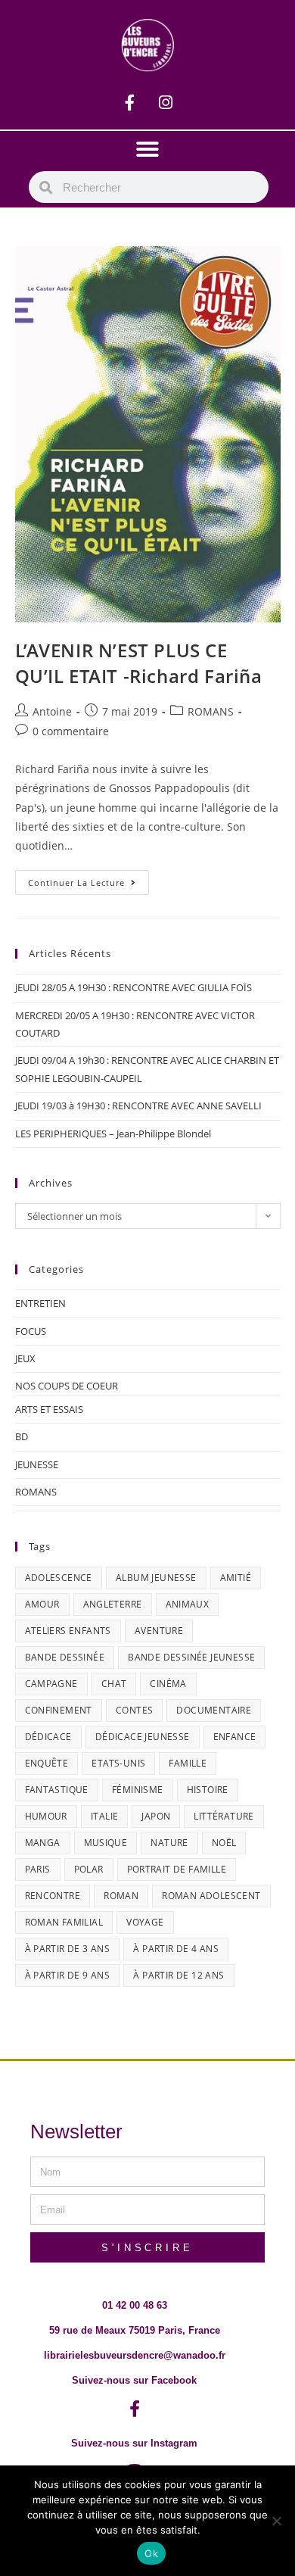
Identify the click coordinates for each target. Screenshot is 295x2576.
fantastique (57, 1790)
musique (106, 1843)
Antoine (52, 711)
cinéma (168, 1684)
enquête (47, 1763)
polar (89, 1869)
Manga (43, 1843)
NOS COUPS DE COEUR (67, 1386)
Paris (38, 1869)
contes (134, 1710)
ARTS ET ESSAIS (49, 1409)
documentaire (214, 1710)
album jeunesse (156, 1578)
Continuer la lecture (88, 879)
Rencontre (53, 1896)
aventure (159, 1631)
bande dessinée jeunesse (191, 1657)
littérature (224, 1816)
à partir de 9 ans (68, 1975)
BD (22, 1436)
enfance (235, 1737)
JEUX (25, 1358)
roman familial (64, 1922)
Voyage (145, 1922)
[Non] (276, 2521)
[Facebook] (130, 103)
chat (114, 1684)
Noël (224, 1843)
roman (121, 1896)
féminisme (138, 1790)
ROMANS (211, 711)
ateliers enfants (68, 1631)
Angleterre (113, 1604)
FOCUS (31, 1331)
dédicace (48, 1737)
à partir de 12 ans (179, 1975)
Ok (151, 2553)
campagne (51, 1684)
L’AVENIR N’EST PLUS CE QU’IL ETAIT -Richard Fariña (139, 663)
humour (46, 1816)
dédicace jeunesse (143, 1737)
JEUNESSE (37, 1464)
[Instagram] (166, 103)
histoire (208, 1790)
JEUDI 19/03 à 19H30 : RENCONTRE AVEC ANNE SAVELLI (138, 1106)
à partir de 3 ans (68, 1949)
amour (42, 1604)
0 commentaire (71, 731)
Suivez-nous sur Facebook (134, 2380)
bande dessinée (65, 1657)
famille (188, 1763)
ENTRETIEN (40, 1303)
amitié (236, 1578)
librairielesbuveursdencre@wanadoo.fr (135, 2355)
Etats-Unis (118, 1763)
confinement (59, 1710)
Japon (156, 1816)
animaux (188, 1604)
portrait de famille (177, 1869)
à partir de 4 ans (176, 1949)
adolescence (59, 1578)
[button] (147, 149)
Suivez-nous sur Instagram (134, 2443)
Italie (104, 1816)
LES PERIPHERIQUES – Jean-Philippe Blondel (113, 1134)
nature (169, 1843)
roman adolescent (211, 1896)
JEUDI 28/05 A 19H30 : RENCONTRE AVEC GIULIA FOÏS (134, 987)
